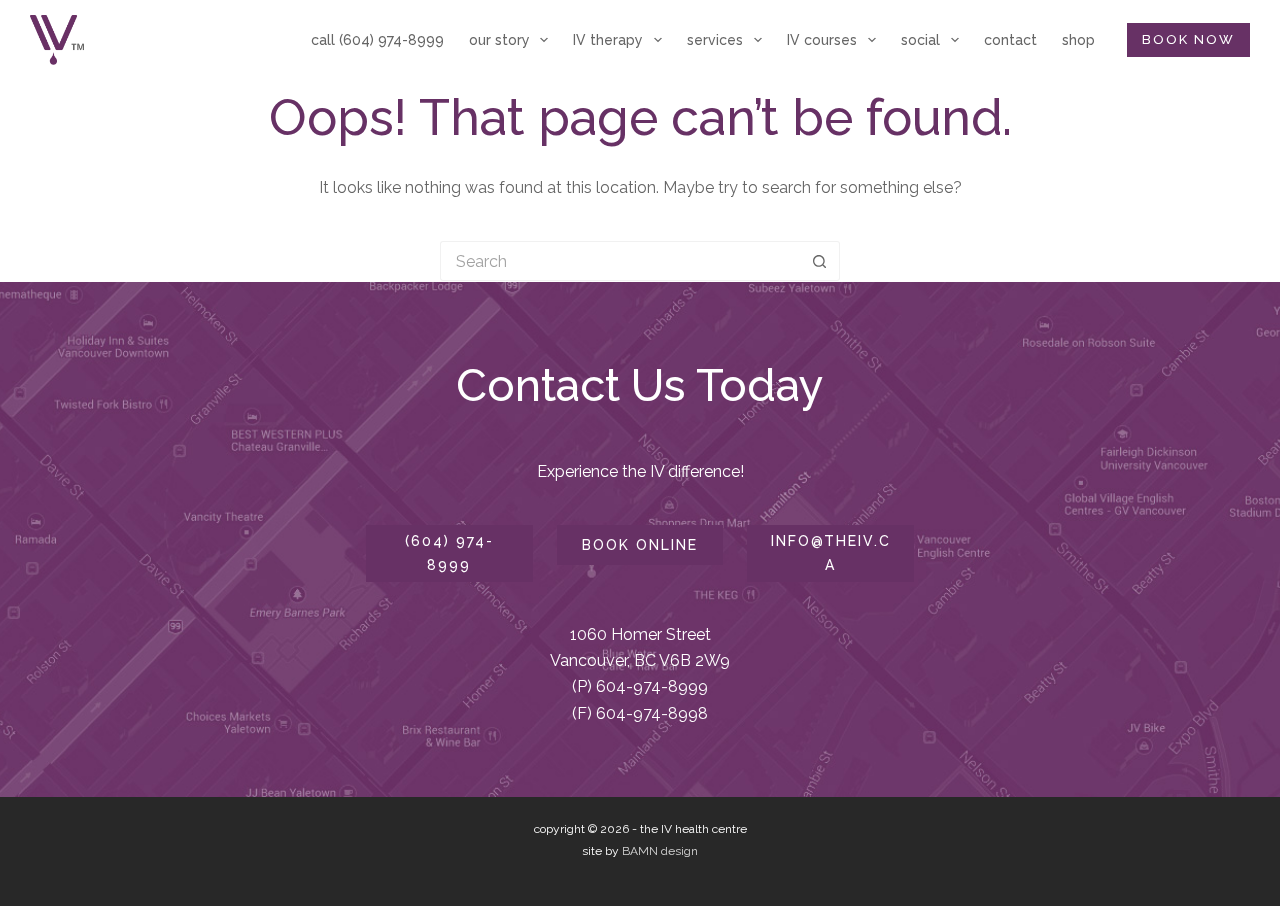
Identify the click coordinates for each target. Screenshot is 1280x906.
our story (499, 40)
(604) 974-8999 (449, 552)
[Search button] (820, 261)
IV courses (822, 40)
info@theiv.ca (831, 552)
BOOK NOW (1188, 39)
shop (1078, 40)
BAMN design (660, 851)
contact (1010, 40)
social (920, 40)
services (715, 40)
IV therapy (608, 40)
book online (640, 545)
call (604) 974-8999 (377, 40)
